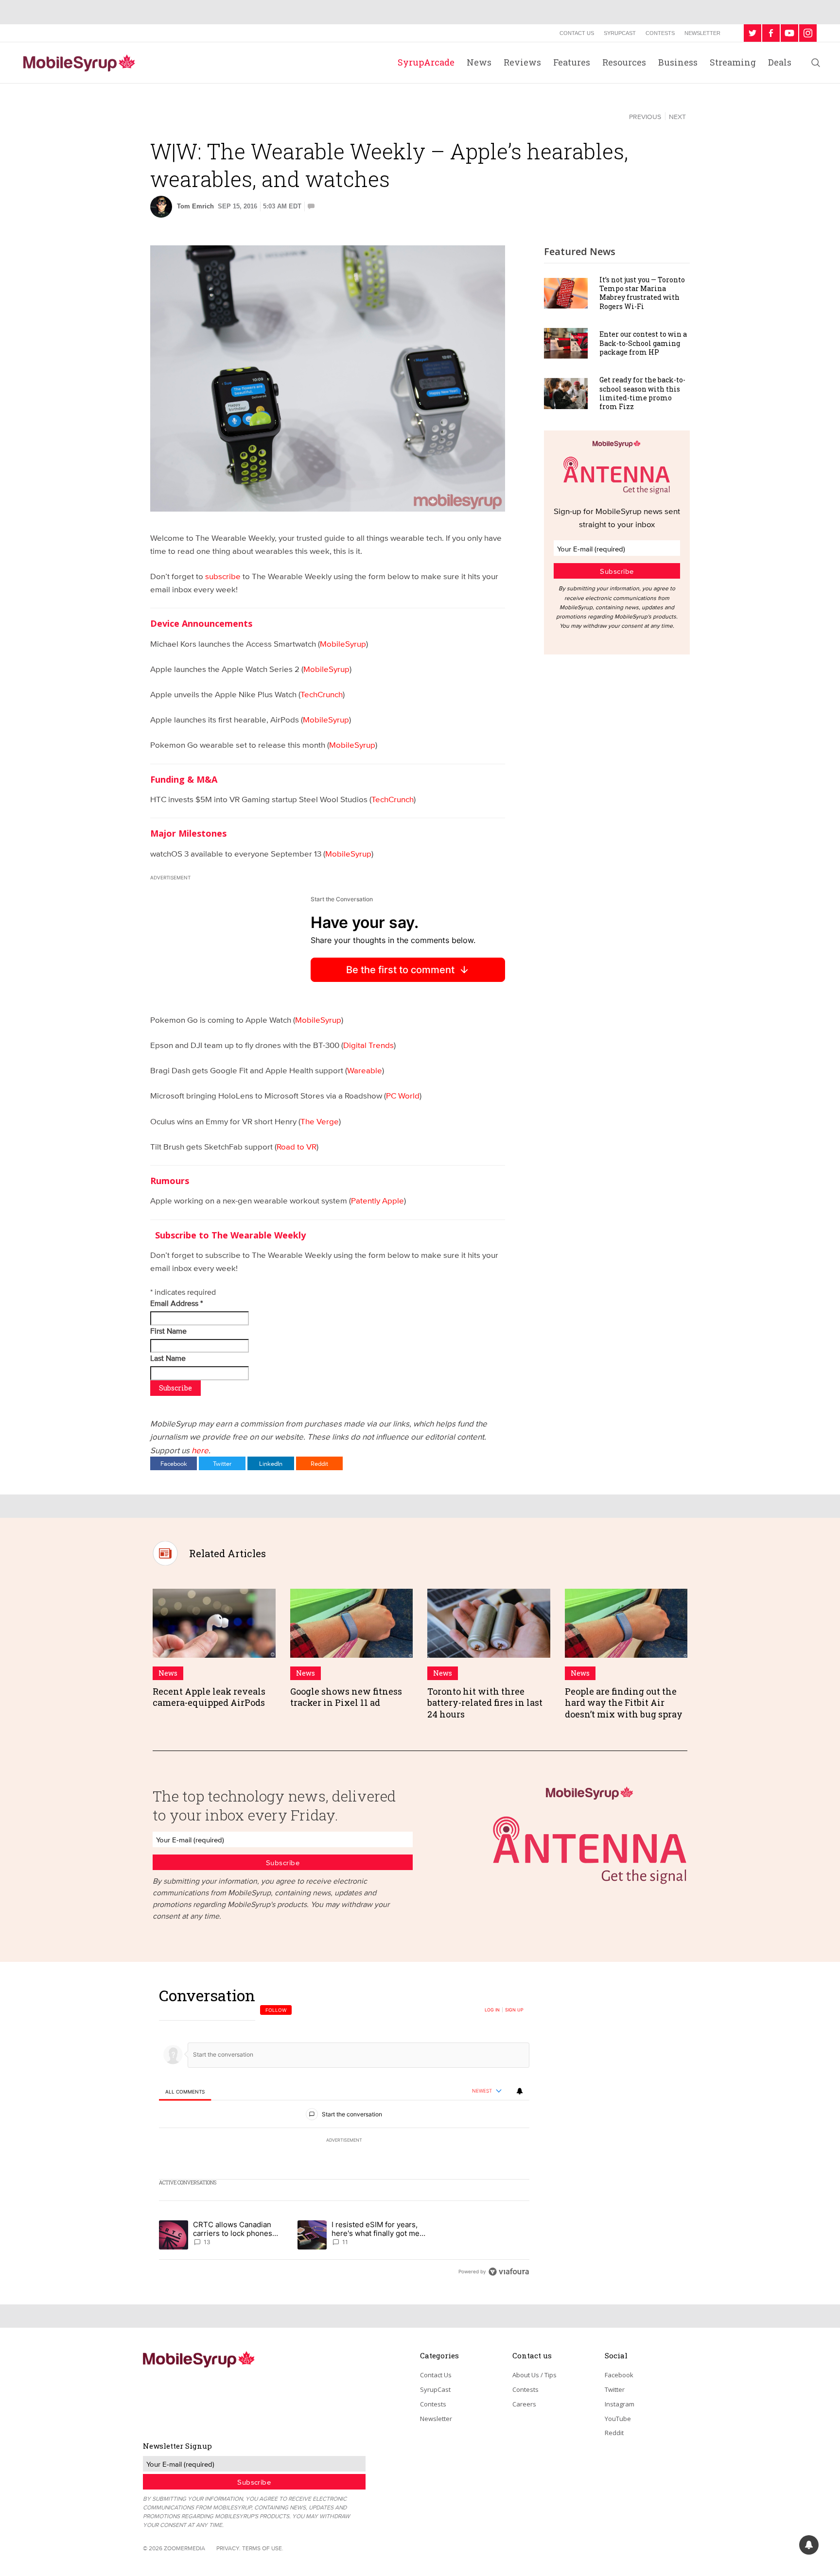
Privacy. (228, 2548)
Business (678, 62)
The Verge (320, 1121)
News (479, 62)
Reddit (319, 1463)
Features (572, 62)
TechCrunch (322, 694)
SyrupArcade (426, 62)
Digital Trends (368, 1045)
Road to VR (297, 1146)
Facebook (174, 1463)
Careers (524, 2404)
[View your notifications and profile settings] (520, 2091)
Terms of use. (263, 2548)
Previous (645, 117)
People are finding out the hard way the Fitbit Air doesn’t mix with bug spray (624, 1703)
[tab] (185, 2092)
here (200, 1450)
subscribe (223, 576)
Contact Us (577, 33)
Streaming (733, 62)
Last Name (169, 1358)
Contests (660, 33)
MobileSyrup (343, 644)
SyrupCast (620, 33)
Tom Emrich (195, 206)
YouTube (618, 2419)
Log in (492, 2010)
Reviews (522, 62)
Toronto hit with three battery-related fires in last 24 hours (485, 1703)
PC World (403, 1095)
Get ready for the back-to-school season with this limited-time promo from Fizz (642, 393)
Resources (624, 62)
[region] (344, 2133)
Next (677, 117)
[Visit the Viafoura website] (509, 2272)
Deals (780, 62)
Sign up (514, 2010)
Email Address (176, 1303)
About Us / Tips (534, 2375)
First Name (169, 1331)
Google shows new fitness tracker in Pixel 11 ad (346, 1697)
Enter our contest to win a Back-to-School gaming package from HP (643, 343)
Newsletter (702, 33)
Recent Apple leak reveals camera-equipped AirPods (209, 1697)
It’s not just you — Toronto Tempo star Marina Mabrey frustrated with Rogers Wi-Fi (642, 293)
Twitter (222, 1463)
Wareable (365, 1070)
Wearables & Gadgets (199, 116)
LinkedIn (271, 1463)
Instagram (620, 2404)
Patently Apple (377, 1200)
